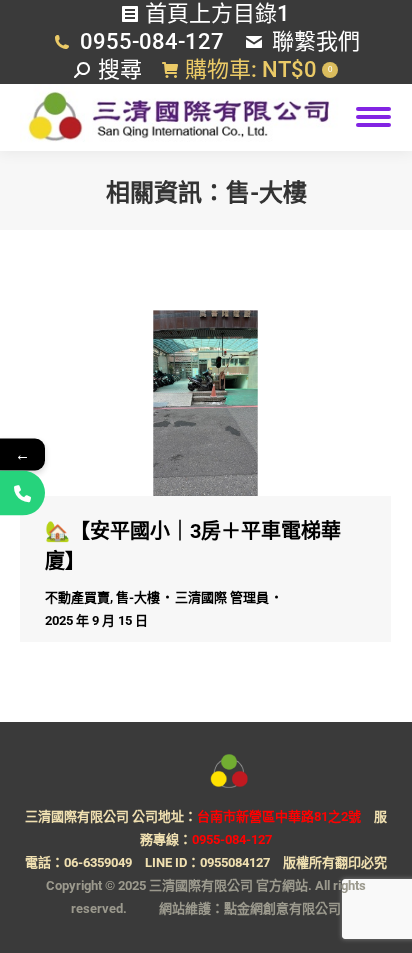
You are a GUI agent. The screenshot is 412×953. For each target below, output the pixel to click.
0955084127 (235, 862)
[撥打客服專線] (22, 492)
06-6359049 (98, 862)
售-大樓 (138, 597)
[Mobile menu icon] (373, 117)
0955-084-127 (152, 41)
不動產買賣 (77, 597)
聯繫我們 (316, 41)
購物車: (258, 69)
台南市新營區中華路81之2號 (279, 816)
